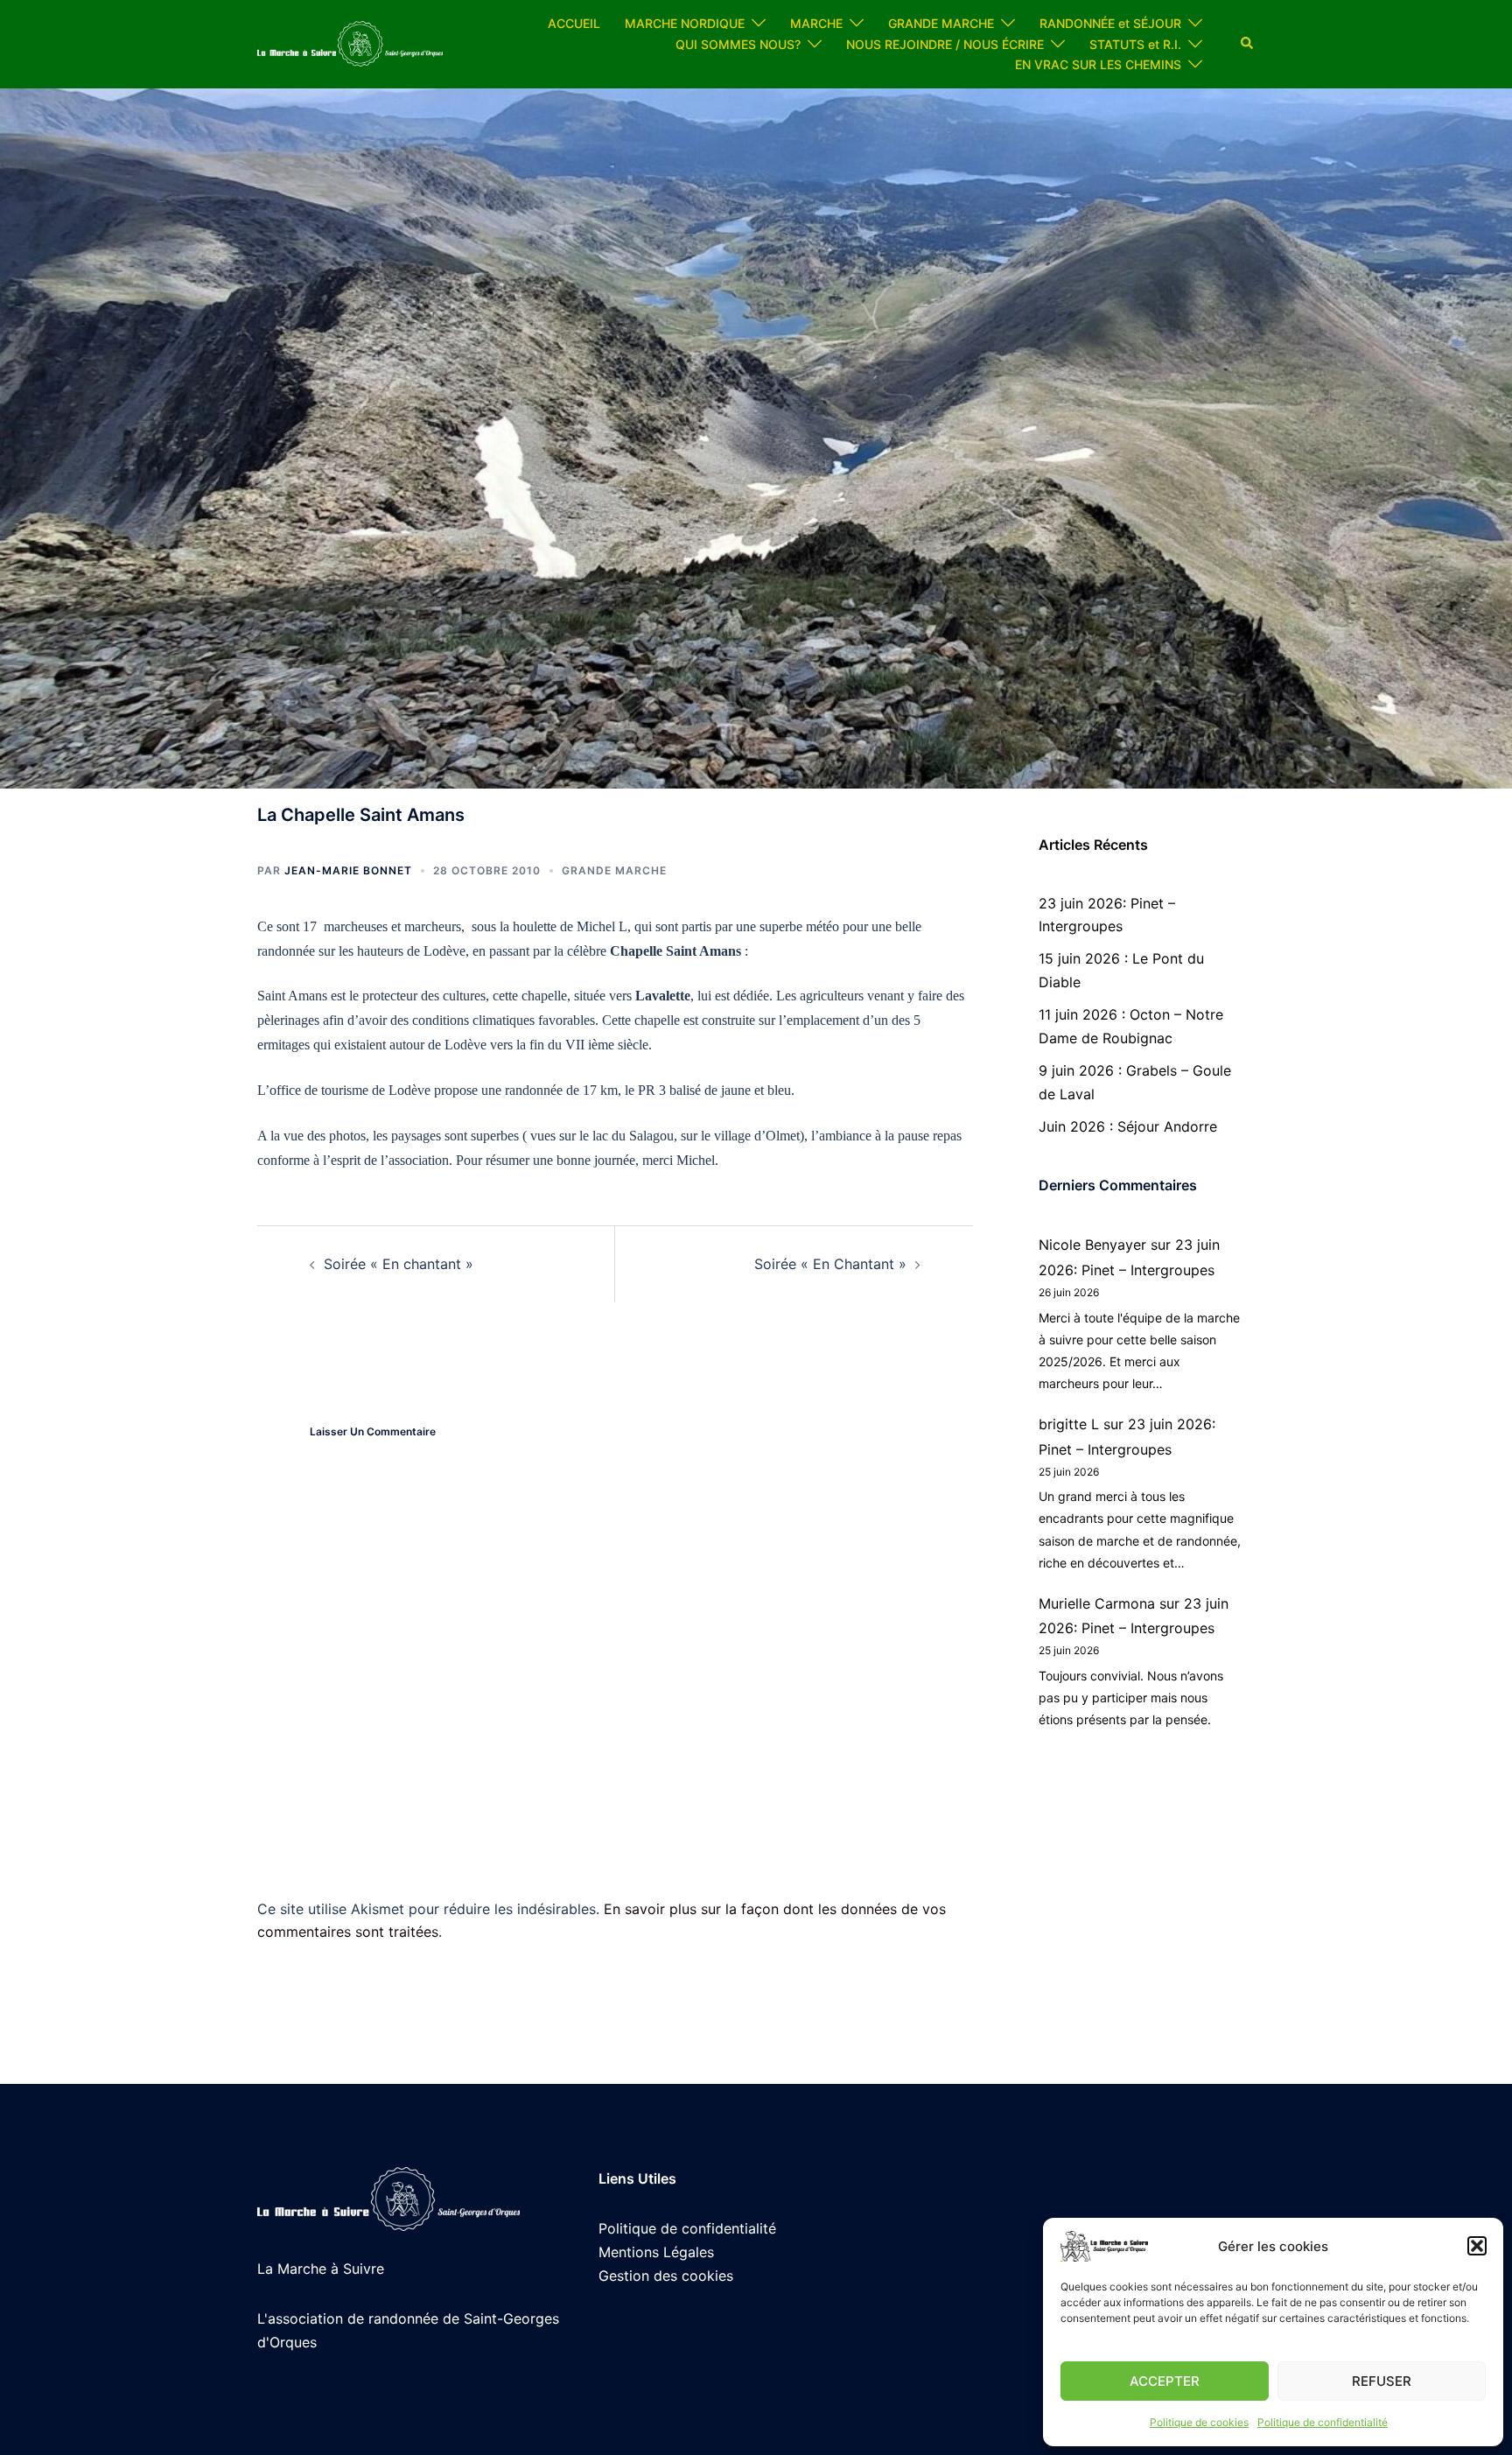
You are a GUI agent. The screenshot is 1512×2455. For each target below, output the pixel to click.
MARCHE (816, 23)
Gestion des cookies (666, 2276)
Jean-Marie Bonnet (348, 870)
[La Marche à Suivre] (350, 43)
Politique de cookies (1199, 2422)
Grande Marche (614, 870)
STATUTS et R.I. (1135, 44)
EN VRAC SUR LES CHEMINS (1098, 64)
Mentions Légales (656, 2252)
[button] (1477, 2246)
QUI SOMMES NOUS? (738, 44)
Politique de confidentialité (1323, 2422)
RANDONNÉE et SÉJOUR (1110, 23)
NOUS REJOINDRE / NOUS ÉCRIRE (945, 44)
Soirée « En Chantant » (830, 1264)
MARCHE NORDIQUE (685, 23)
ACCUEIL (574, 23)
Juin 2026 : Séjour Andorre (1128, 1126)
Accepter (1165, 2381)
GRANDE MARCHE (941, 23)
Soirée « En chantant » (399, 1264)
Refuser (1382, 2381)
